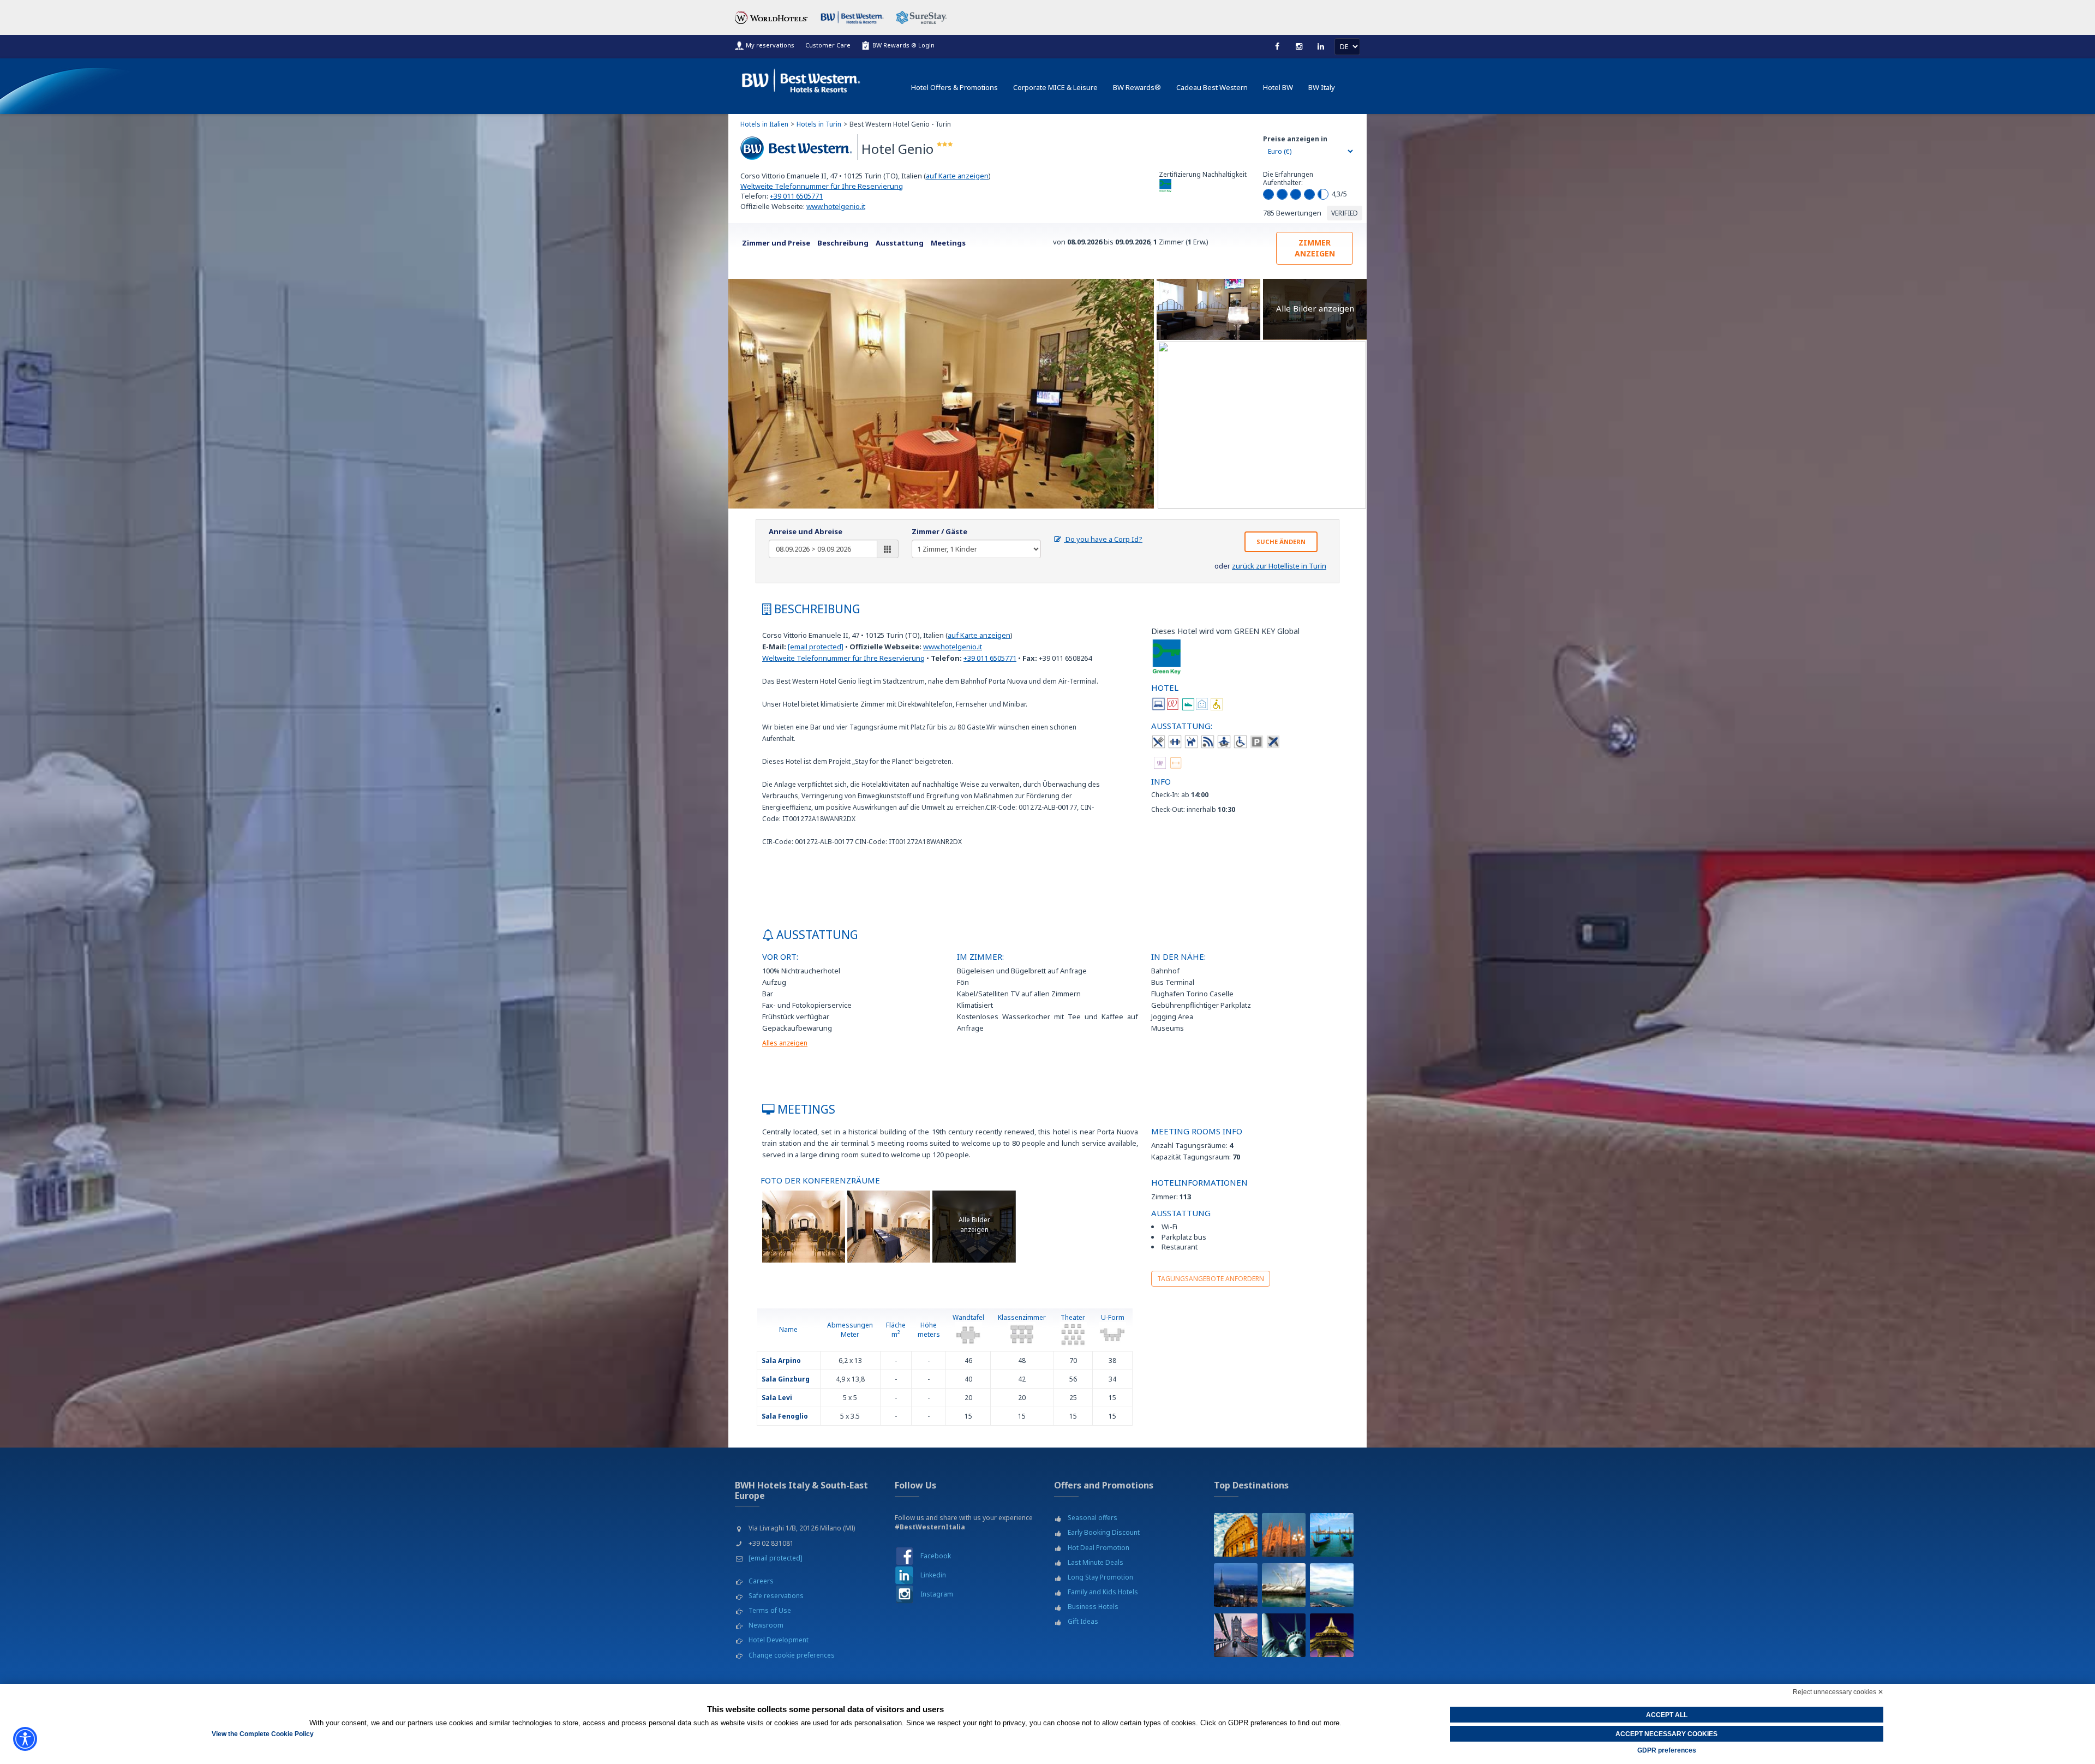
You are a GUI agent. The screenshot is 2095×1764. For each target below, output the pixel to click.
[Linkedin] (1321, 46)
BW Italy (1322, 87)
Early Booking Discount (1104, 1532)
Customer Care (828, 45)
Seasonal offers (1093, 1518)
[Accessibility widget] (25, 1739)
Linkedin (933, 1575)
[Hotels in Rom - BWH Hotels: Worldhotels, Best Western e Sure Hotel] (1236, 1535)
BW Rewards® (1137, 87)
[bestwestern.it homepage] (801, 78)
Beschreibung (843, 243)
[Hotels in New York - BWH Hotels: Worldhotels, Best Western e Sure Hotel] (1284, 1635)
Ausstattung (900, 243)
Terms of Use (770, 1610)
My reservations (770, 45)
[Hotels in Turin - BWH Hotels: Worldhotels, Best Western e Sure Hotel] (1236, 1585)
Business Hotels (1093, 1607)
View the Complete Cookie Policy (263, 1734)
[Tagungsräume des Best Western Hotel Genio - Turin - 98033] (804, 1226)
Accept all (1667, 1715)
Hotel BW (1278, 87)
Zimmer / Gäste (939, 531)
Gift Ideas (1083, 1621)
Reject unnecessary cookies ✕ (1838, 1692)
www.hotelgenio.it (836, 206)
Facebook (936, 1556)
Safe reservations (776, 1596)
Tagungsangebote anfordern (1211, 1279)
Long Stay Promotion (1100, 1577)
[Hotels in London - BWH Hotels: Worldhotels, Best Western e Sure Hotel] (1236, 1635)
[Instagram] (1299, 46)
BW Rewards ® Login (903, 45)
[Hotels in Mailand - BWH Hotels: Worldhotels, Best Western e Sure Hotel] (1284, 1535)
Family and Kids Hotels (1103, 1592)
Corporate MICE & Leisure (1055, 87)
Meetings (948, 243)
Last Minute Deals (1096, 1562)
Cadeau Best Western (1212, 87)
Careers (761, 1581)
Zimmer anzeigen (1315, 248)
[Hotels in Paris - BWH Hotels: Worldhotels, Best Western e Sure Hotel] (1332, 1635)
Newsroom (766, 1625)
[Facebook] (1277, 46)
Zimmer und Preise (776, 243)
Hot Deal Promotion (1099, 1548)
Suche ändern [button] (1281, 542)
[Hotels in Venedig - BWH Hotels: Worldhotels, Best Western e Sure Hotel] (1332, 1535)
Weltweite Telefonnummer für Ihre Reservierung (822, 186)
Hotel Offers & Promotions (954, 87)
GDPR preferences (1667, 1750)
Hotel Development (779, 1640)
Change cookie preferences (792, 1655)
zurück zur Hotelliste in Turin (1279, 566)
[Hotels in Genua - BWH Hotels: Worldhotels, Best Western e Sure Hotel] (1284, 1585)
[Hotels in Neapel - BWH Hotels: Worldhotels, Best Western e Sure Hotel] (1332, 1585)
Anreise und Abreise (806, 531)
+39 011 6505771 (796, 196)
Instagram (937, 1594)
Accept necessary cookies (1666, 1734)
